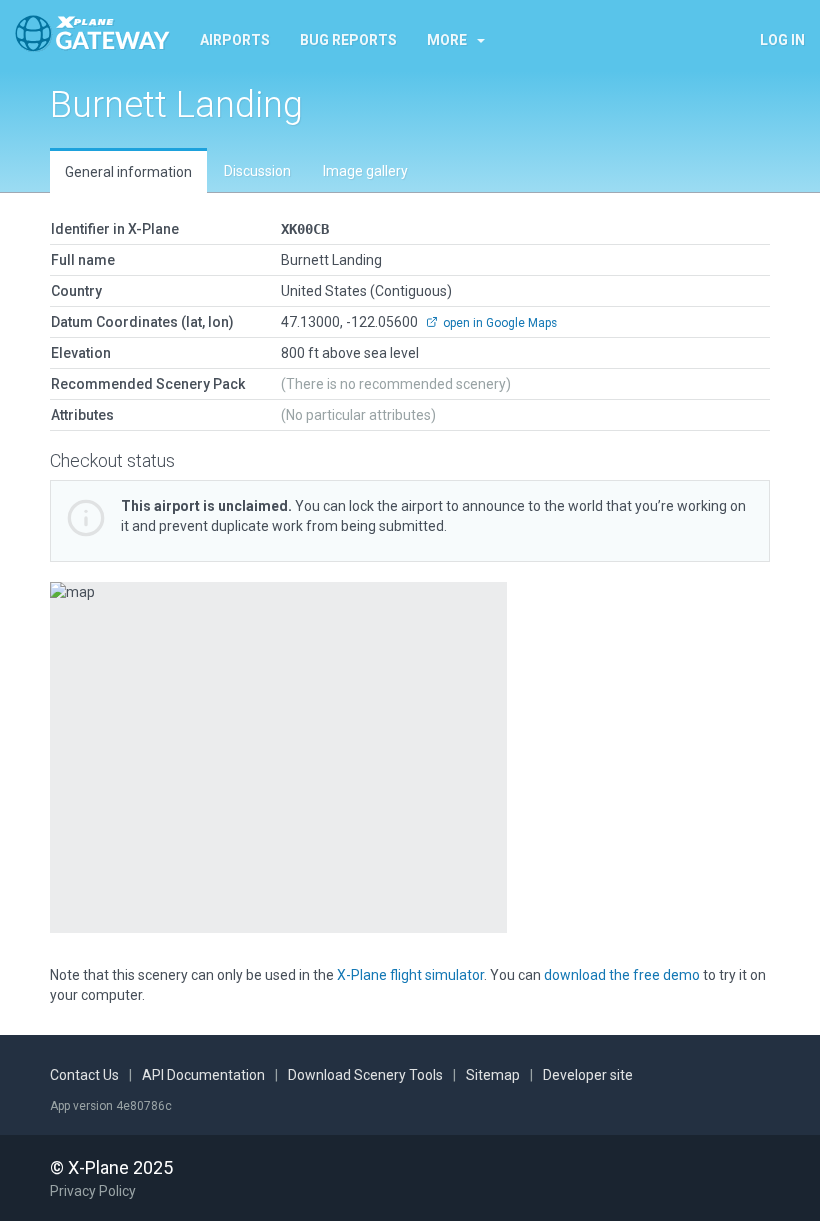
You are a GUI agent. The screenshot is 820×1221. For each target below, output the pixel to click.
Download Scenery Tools (365, 1075)
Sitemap (493, 1075)
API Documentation (203, 1075)
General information (128, 172)
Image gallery (365, 171)
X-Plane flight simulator (410, 975)
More (447, 40)
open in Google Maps (498, 323)
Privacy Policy (93, 1191)
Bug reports (348, 40)
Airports (235, 40)
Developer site (588, 1075)
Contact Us (84, 1075)
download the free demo (622, 975)
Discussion (257, 171)
